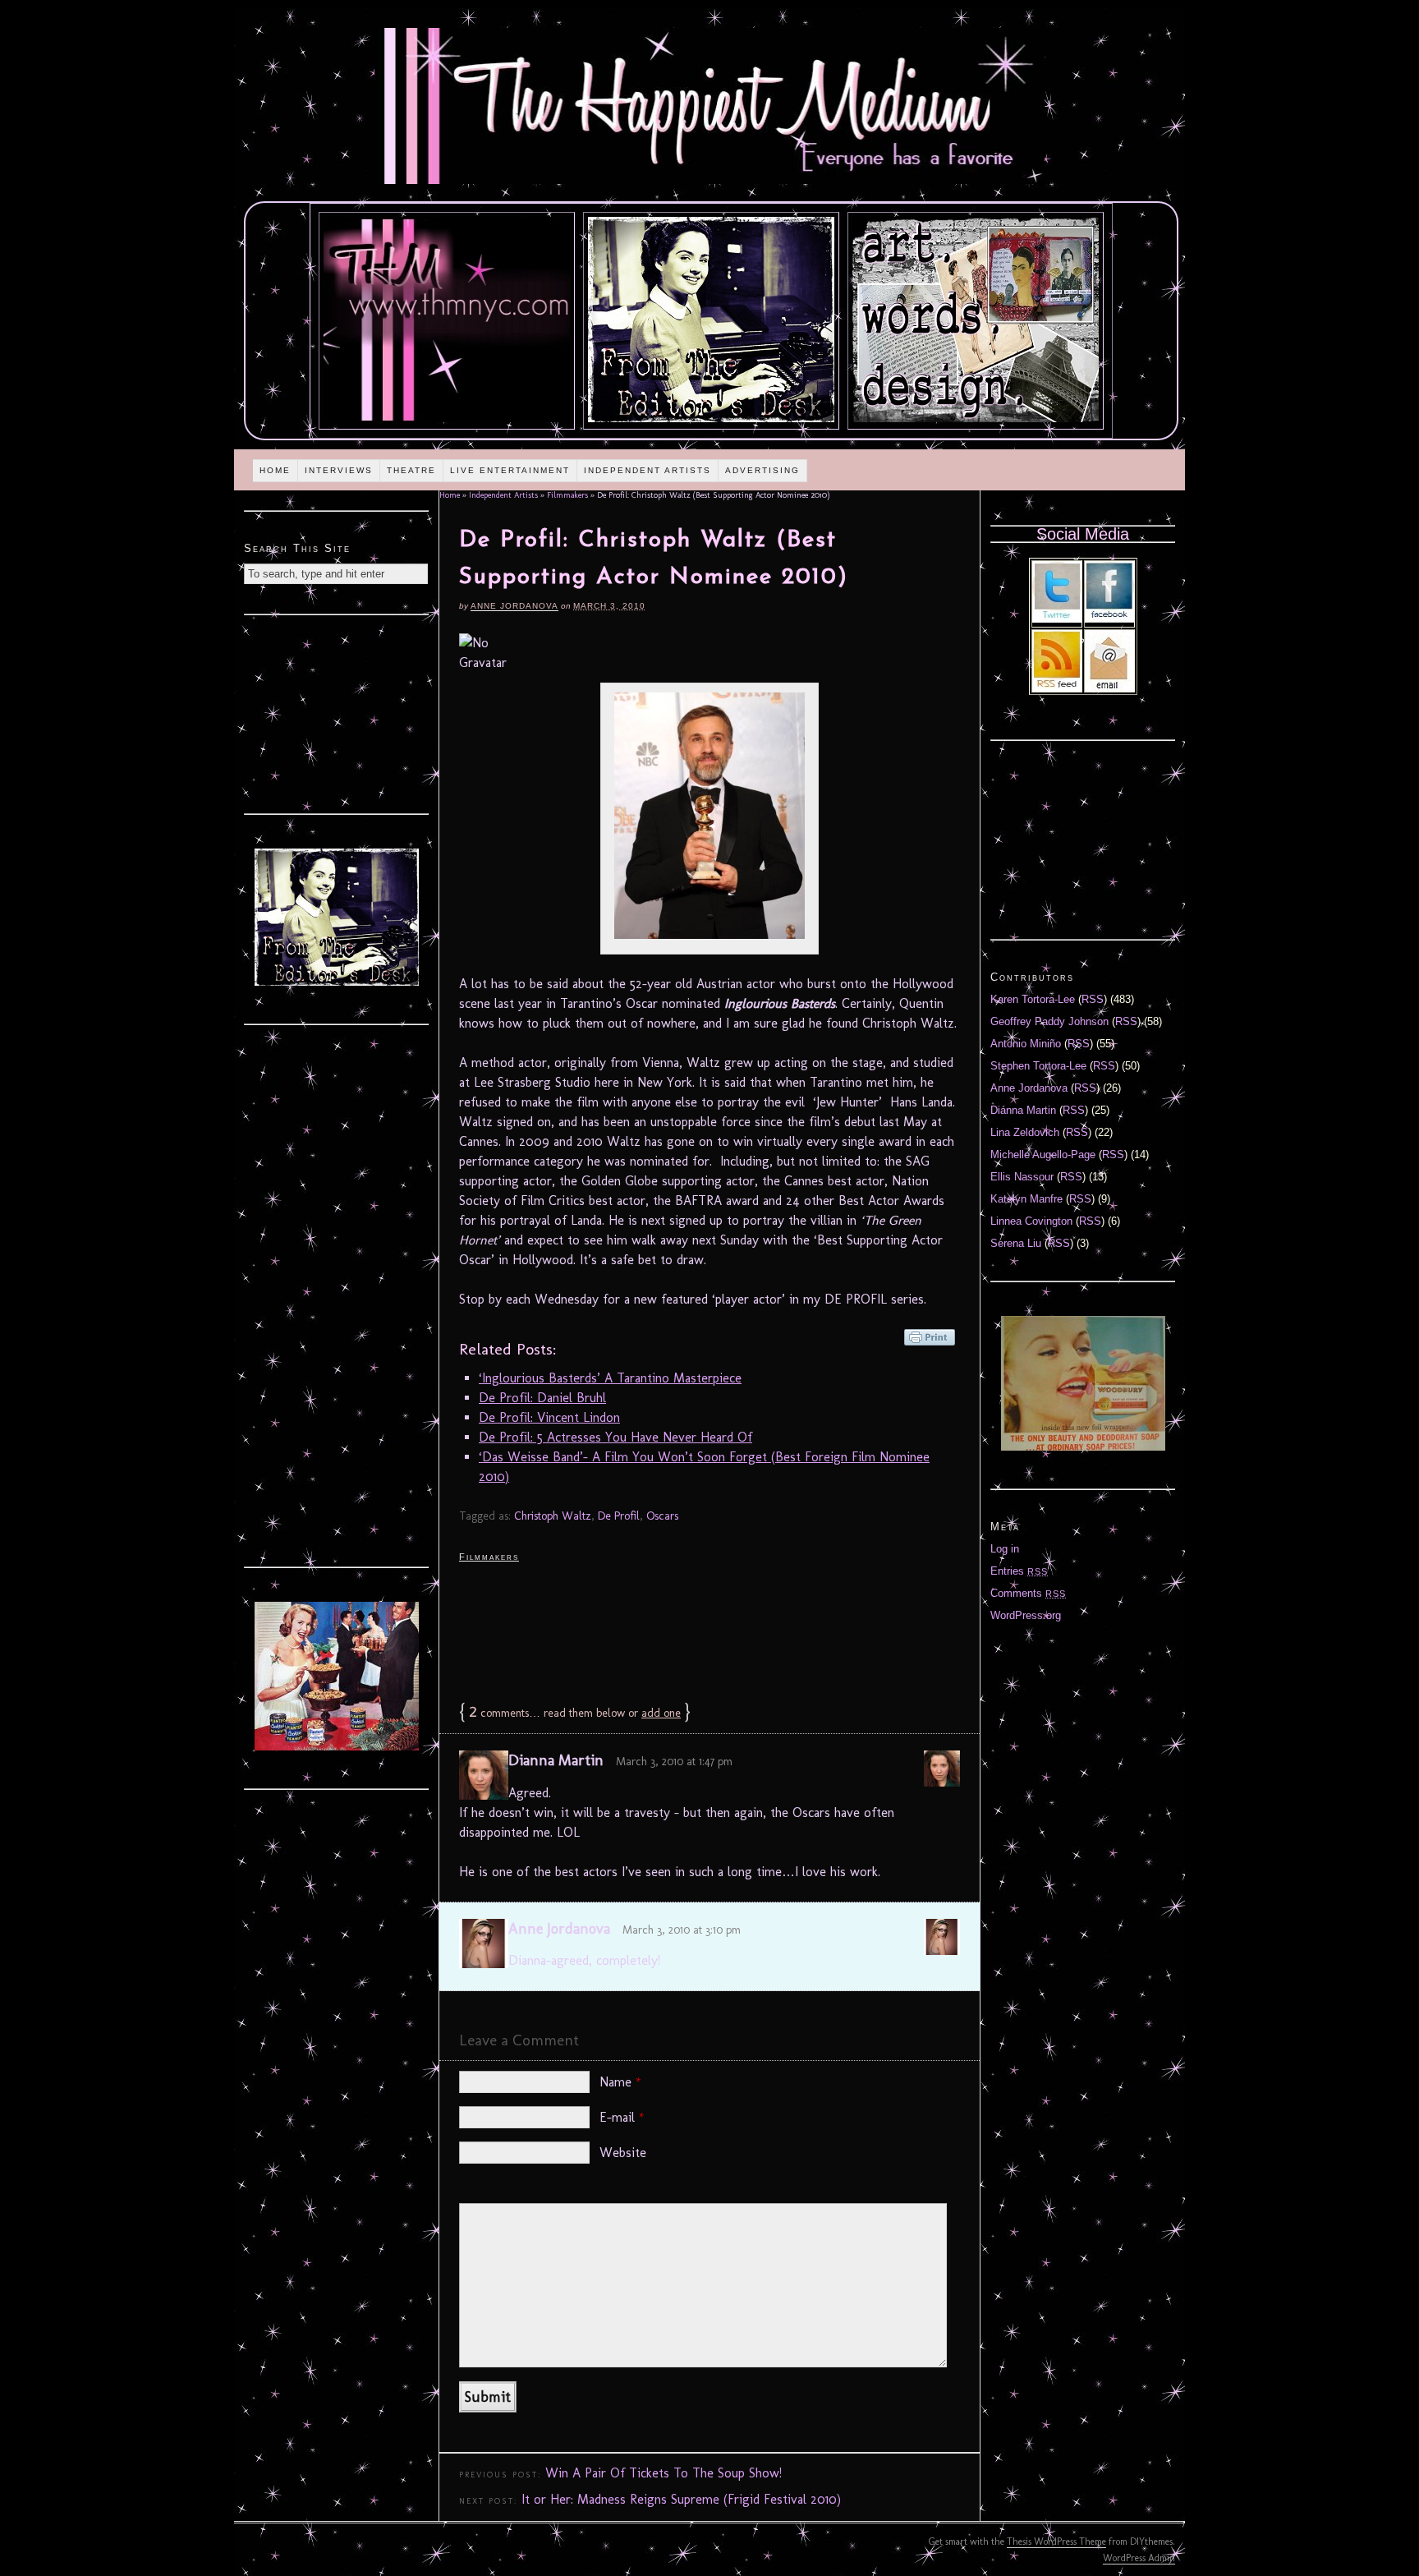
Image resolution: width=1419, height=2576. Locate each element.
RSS (1093, 999)
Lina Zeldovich (1025, 1132)
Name (620, 2082)
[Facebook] (1109, 619)
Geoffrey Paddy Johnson (1049, 1021)
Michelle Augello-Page (1043, 1155)
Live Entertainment (510, 470)
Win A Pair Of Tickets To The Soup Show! (664, 2473)
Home (275, 470)
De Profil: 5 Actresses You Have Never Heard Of (615, 1437)
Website (623, 2153)
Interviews (339, 470)
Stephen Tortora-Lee (1038, 1066)
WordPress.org (1026, 1615)
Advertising (762, 470)
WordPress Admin (1139, 2558)
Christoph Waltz (553, 1516)
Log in (1005, 1549)
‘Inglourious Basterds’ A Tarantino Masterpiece (610, 1378)
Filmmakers (567, 495)
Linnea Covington (1031, 1221)
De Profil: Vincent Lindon (549, 1417)
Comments (1028, 1593)
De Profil (619, 1516)
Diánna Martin (1023, 1110)
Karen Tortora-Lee (1033, 999)
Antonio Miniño (1026, 1044)
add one (661, 1713)
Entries (1019, 1571)
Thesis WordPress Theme (1056, 2541)
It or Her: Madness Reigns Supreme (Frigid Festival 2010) (681, 2499)
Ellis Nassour (1022, 1177)
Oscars (662, 1516)
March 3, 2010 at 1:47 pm (674, 1762)
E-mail (622, 2117)
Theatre (411, 470)
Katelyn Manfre (1026, 1199)
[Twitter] (1057, 619)
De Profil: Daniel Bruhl (542, 1398)
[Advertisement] (709, 1631)
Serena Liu (1016, 1243)
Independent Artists (648, 470)
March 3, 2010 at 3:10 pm (682, 1930)
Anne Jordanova (514, 606)
